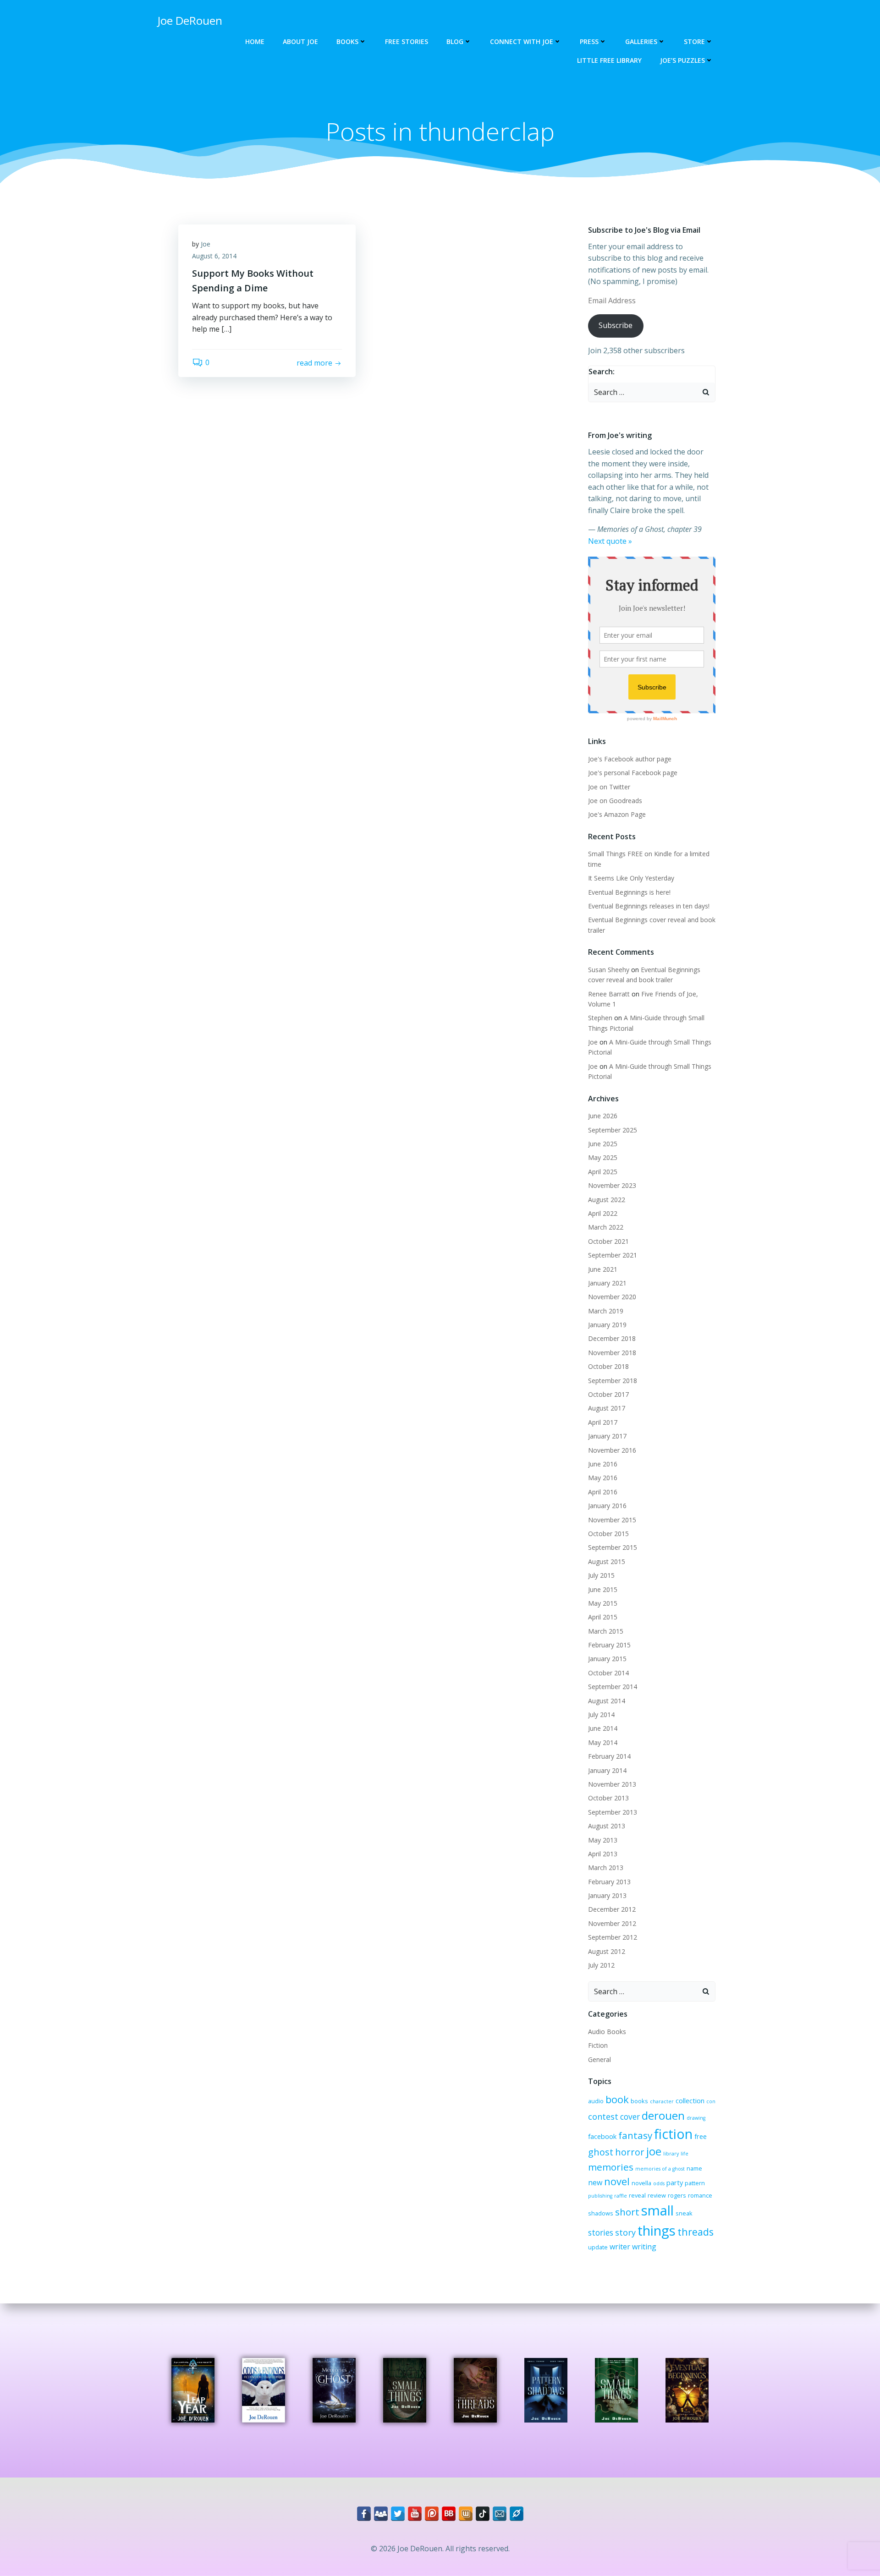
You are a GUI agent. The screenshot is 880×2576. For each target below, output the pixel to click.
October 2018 (608, 1366)
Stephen (600, 1018)
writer (620, 2247)
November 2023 (612, 1185)
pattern (695, 2183)
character (662, 2101)
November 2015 (612, 1520)
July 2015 (601, 1575)
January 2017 (607, 1436)
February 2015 (609, 1645)
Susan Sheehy (609, 970)
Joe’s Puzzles (682, 60)
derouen (663, 2115)
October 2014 (608, 1673)
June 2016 (603, 1464)
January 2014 (607, 1770)
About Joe (300, 41)
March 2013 (606, 1868)
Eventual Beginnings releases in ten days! (649, 906)
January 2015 (607, 1659)
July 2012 (601, 1965)
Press (589, 41)
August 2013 (607, 1826)
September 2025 (613, 1130)
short (627, 2212)
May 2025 (603, 1157)
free (701, 2136)
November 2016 (612, 1450)
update (598, 2247)
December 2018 (612, 1338)
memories (611, 2167)
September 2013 (613, 1812)
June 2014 (603, 1728)
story (625, 2232)
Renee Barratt (609, 994)
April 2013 (603, 1854)
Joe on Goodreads (615, 801)
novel (617, 2181)
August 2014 (607, 1701)
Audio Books (607, 2032)
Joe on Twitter (609, 787)
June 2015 (603, 1589)
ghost (601, 2152)
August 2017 (607, 1408)
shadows (601, 2213)
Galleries (641, 41)
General (599, 2059)
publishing (600, 2196)
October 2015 (608, 1534)
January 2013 (607, 1895)
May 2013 (603, 1840)
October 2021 (608, 1241)
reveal (637, 2195)
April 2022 (603, 1213)
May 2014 (603, 1742)
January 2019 (607, 1325)
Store (694, 41)
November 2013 (612, 1784)
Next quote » (610, 541)
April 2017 (603, 1422)
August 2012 (607, 1951)
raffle (621, 2196)
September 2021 (613, 1255)
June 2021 (603, 1269)
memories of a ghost (660, 2169)
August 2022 (607, 1200)
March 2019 (606, 1311)
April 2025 (603, 1172)
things (657, 2231)
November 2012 (612, 1923)
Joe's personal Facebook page (633, 773)
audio (596, 2101)
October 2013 (608, 1798)
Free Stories (407, 41)
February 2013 (609, 1882)
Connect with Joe (522, 41)
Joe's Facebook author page (630, 759)
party (675, 2182)
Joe (206, 244)
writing (644, 2247)
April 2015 (603, 1617)
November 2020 (612, 1297)
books (639, 2101)
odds (659, 2183)
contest (603, 2117)
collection (690, 2100)
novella (641, 2183)
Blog (455, 41)
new (595, 2182)
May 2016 (603, 1478)
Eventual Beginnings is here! (629, 892)
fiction (673, 2134)
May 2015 (603, 1603)
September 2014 (613, 1687)
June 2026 (603, 1116)
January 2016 (607, 1506)
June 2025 (603, 1144)
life (685, 2154)
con (711, 2101)
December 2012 (612, 1909)
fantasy (635, 2135)
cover (630, 2117)
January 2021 (607, 1283)
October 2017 (608, 1394)
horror (630, 2152)
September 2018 (613, 1381)
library (671, 2154)
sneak (684, 2213)
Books (347, 41)
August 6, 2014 (214, 256)
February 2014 (609, 1756)
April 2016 (603, 1492)
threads (696, 2232)
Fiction (598, 2045)
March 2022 (606, 1227)
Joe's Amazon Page (617, 814)
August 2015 (607, 1561)
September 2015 (613, 1547)
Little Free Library (609, 60)
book (617, 2099)
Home (255, 41)
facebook (602, 2136)
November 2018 (612, 1353)
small (657, 2210)
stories (601, 2233)
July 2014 (601, 1715)
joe (654, 2151)
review (657, 2195)
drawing (696, 2118)
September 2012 (613, 1937)
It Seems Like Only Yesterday (631, 878)
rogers (677, 2195)
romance (700, 2195)
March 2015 (606, 1631)
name (694, 2168)
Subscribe (616, 325)
